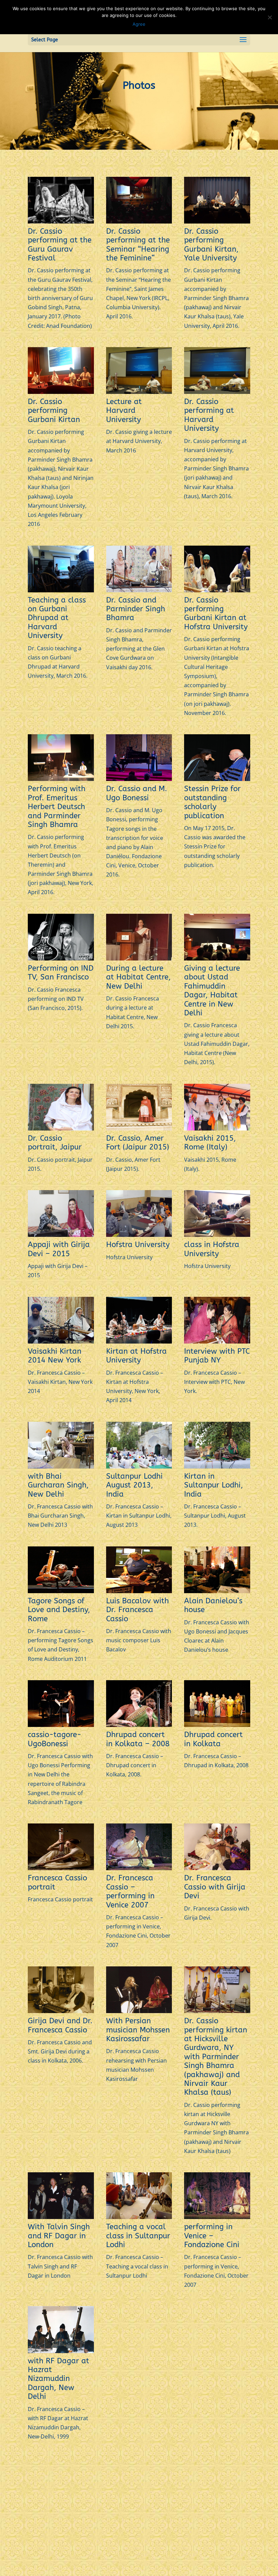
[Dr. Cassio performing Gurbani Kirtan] (61, 392)
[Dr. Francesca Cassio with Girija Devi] (217, 1868)
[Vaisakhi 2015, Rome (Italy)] (217, 1128)
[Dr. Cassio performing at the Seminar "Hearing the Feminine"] (139, 221)
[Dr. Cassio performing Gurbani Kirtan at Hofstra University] (217, 590)
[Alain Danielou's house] (217, 1591)
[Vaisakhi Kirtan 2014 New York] (61, 1342)
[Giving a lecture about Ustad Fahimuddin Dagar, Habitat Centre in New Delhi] (217, 958)
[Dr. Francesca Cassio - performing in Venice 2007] (139, 1868)
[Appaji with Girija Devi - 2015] (61, 1235)
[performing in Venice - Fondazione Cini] (217, 2217)
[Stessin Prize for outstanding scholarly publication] (217, 779)
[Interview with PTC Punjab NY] (217, 1342)
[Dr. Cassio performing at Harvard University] (217, 392)
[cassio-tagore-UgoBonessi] (61, 1725)
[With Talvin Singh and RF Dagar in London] (61, 2217)
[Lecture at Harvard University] (139, 392)
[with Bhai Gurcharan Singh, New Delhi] (61, 1466)
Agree (139, 24)
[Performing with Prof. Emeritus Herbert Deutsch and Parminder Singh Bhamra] (61, 779)
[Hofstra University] (139, 1235)
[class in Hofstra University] (217, 1235)
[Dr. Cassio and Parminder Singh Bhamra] (139, 590)
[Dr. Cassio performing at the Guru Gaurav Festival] (61, 221)
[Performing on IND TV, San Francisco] (61, 958)
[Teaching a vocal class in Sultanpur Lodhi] (139, 2217)
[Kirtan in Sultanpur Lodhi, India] (217, 1466)
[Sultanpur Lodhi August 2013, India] (139, 1466)
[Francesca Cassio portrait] (61, 1868)
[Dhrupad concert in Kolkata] (217, 1725)
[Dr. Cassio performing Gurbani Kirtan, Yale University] (217, 221)
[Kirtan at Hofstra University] (139, 1342)
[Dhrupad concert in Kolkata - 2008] (139, 1725)
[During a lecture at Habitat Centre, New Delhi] (139, 958)
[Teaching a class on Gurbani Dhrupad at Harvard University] (61, 590)
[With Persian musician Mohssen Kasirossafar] (139, 2011)
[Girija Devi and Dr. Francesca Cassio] (61, 2011)
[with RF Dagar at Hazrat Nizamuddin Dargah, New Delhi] (61, 2351)
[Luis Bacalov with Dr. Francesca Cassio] (139, 1591)
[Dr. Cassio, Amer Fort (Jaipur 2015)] (139, 1128)
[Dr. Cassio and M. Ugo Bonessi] (139, 779)
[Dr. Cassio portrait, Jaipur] (61, 1128)
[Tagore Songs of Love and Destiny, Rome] (61, 1591)
